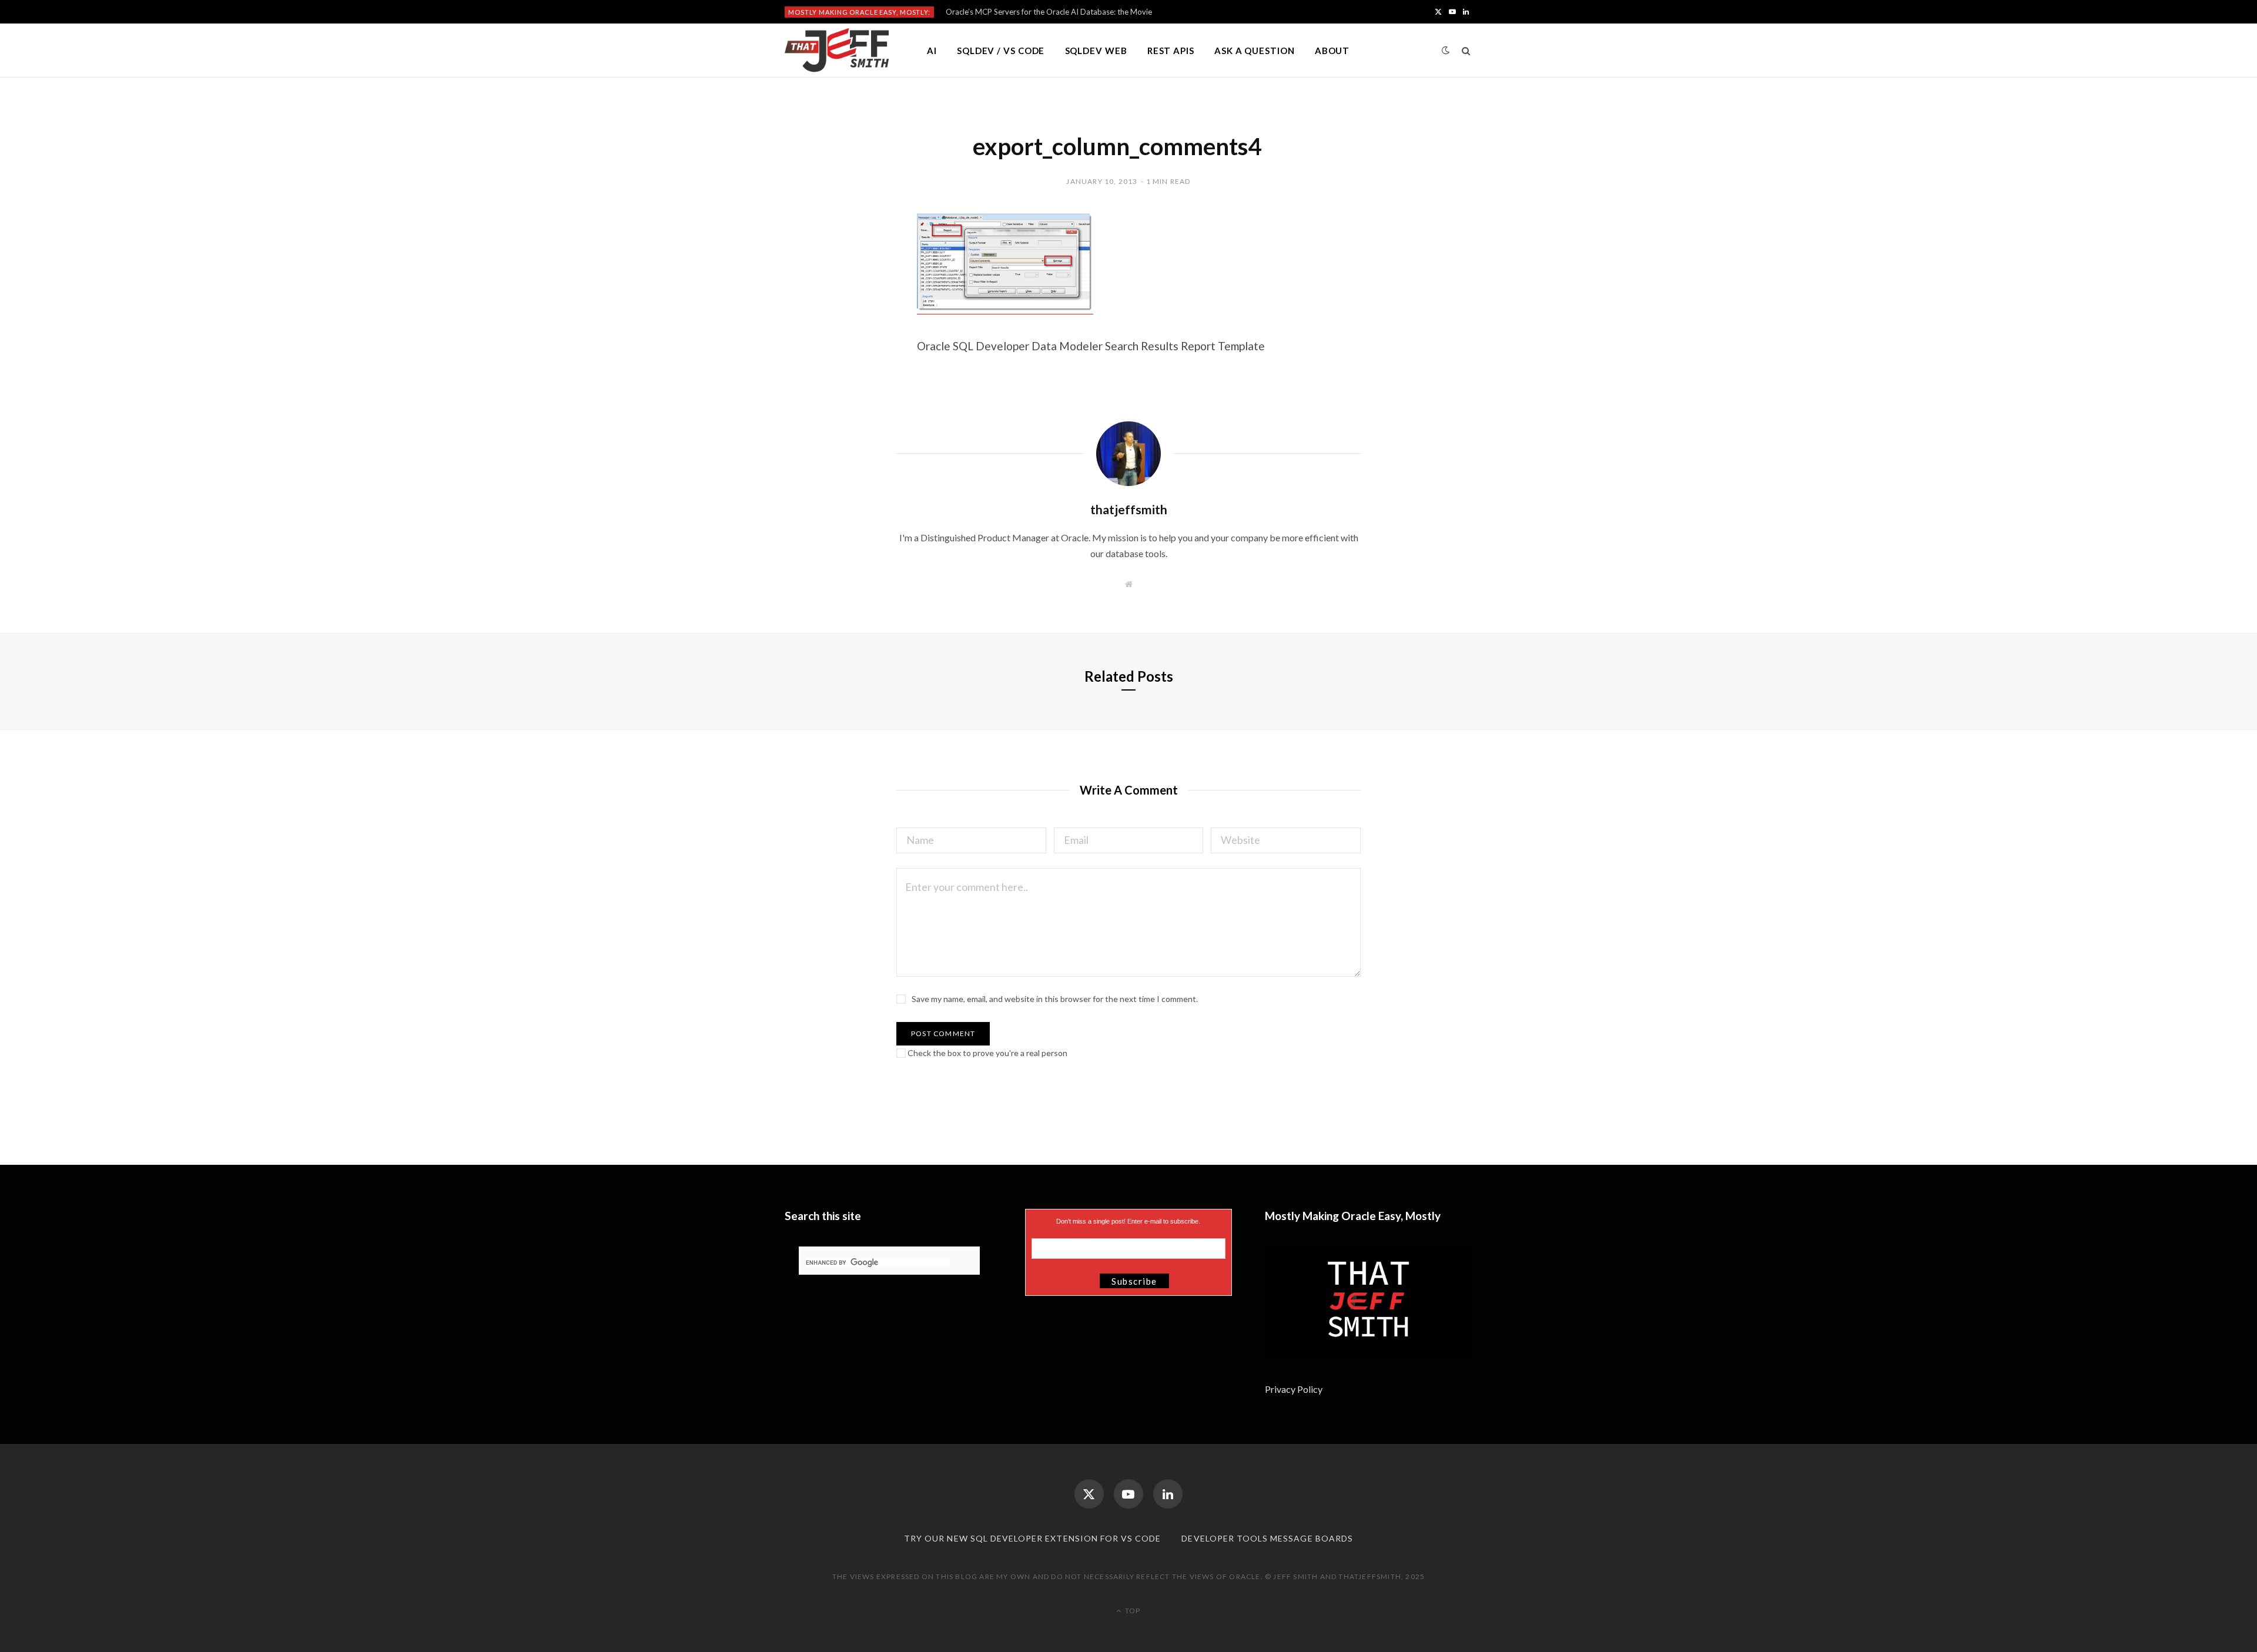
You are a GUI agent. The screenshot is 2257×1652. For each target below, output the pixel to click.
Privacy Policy (1295, 1389)
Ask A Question (1255, 51)
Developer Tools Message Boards (1267, 1538)
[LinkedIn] (1168, 1494)
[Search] (1466, 51)
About (1332, 51)
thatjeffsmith (1129, 509)
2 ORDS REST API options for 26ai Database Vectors (1037, 12)
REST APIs (1171, 51)
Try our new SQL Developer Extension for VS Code (1032, 1538)
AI (932, 51)
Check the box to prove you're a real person (987, 1053)
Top (1132, 1611)
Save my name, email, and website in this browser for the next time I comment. (1055, 999)
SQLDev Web (1096, 51)
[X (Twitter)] (1089, 1494)
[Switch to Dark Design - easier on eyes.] (1446, 50)
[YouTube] (1128, 1494)
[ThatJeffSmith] (837, 51)
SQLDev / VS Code (1001, 51)
